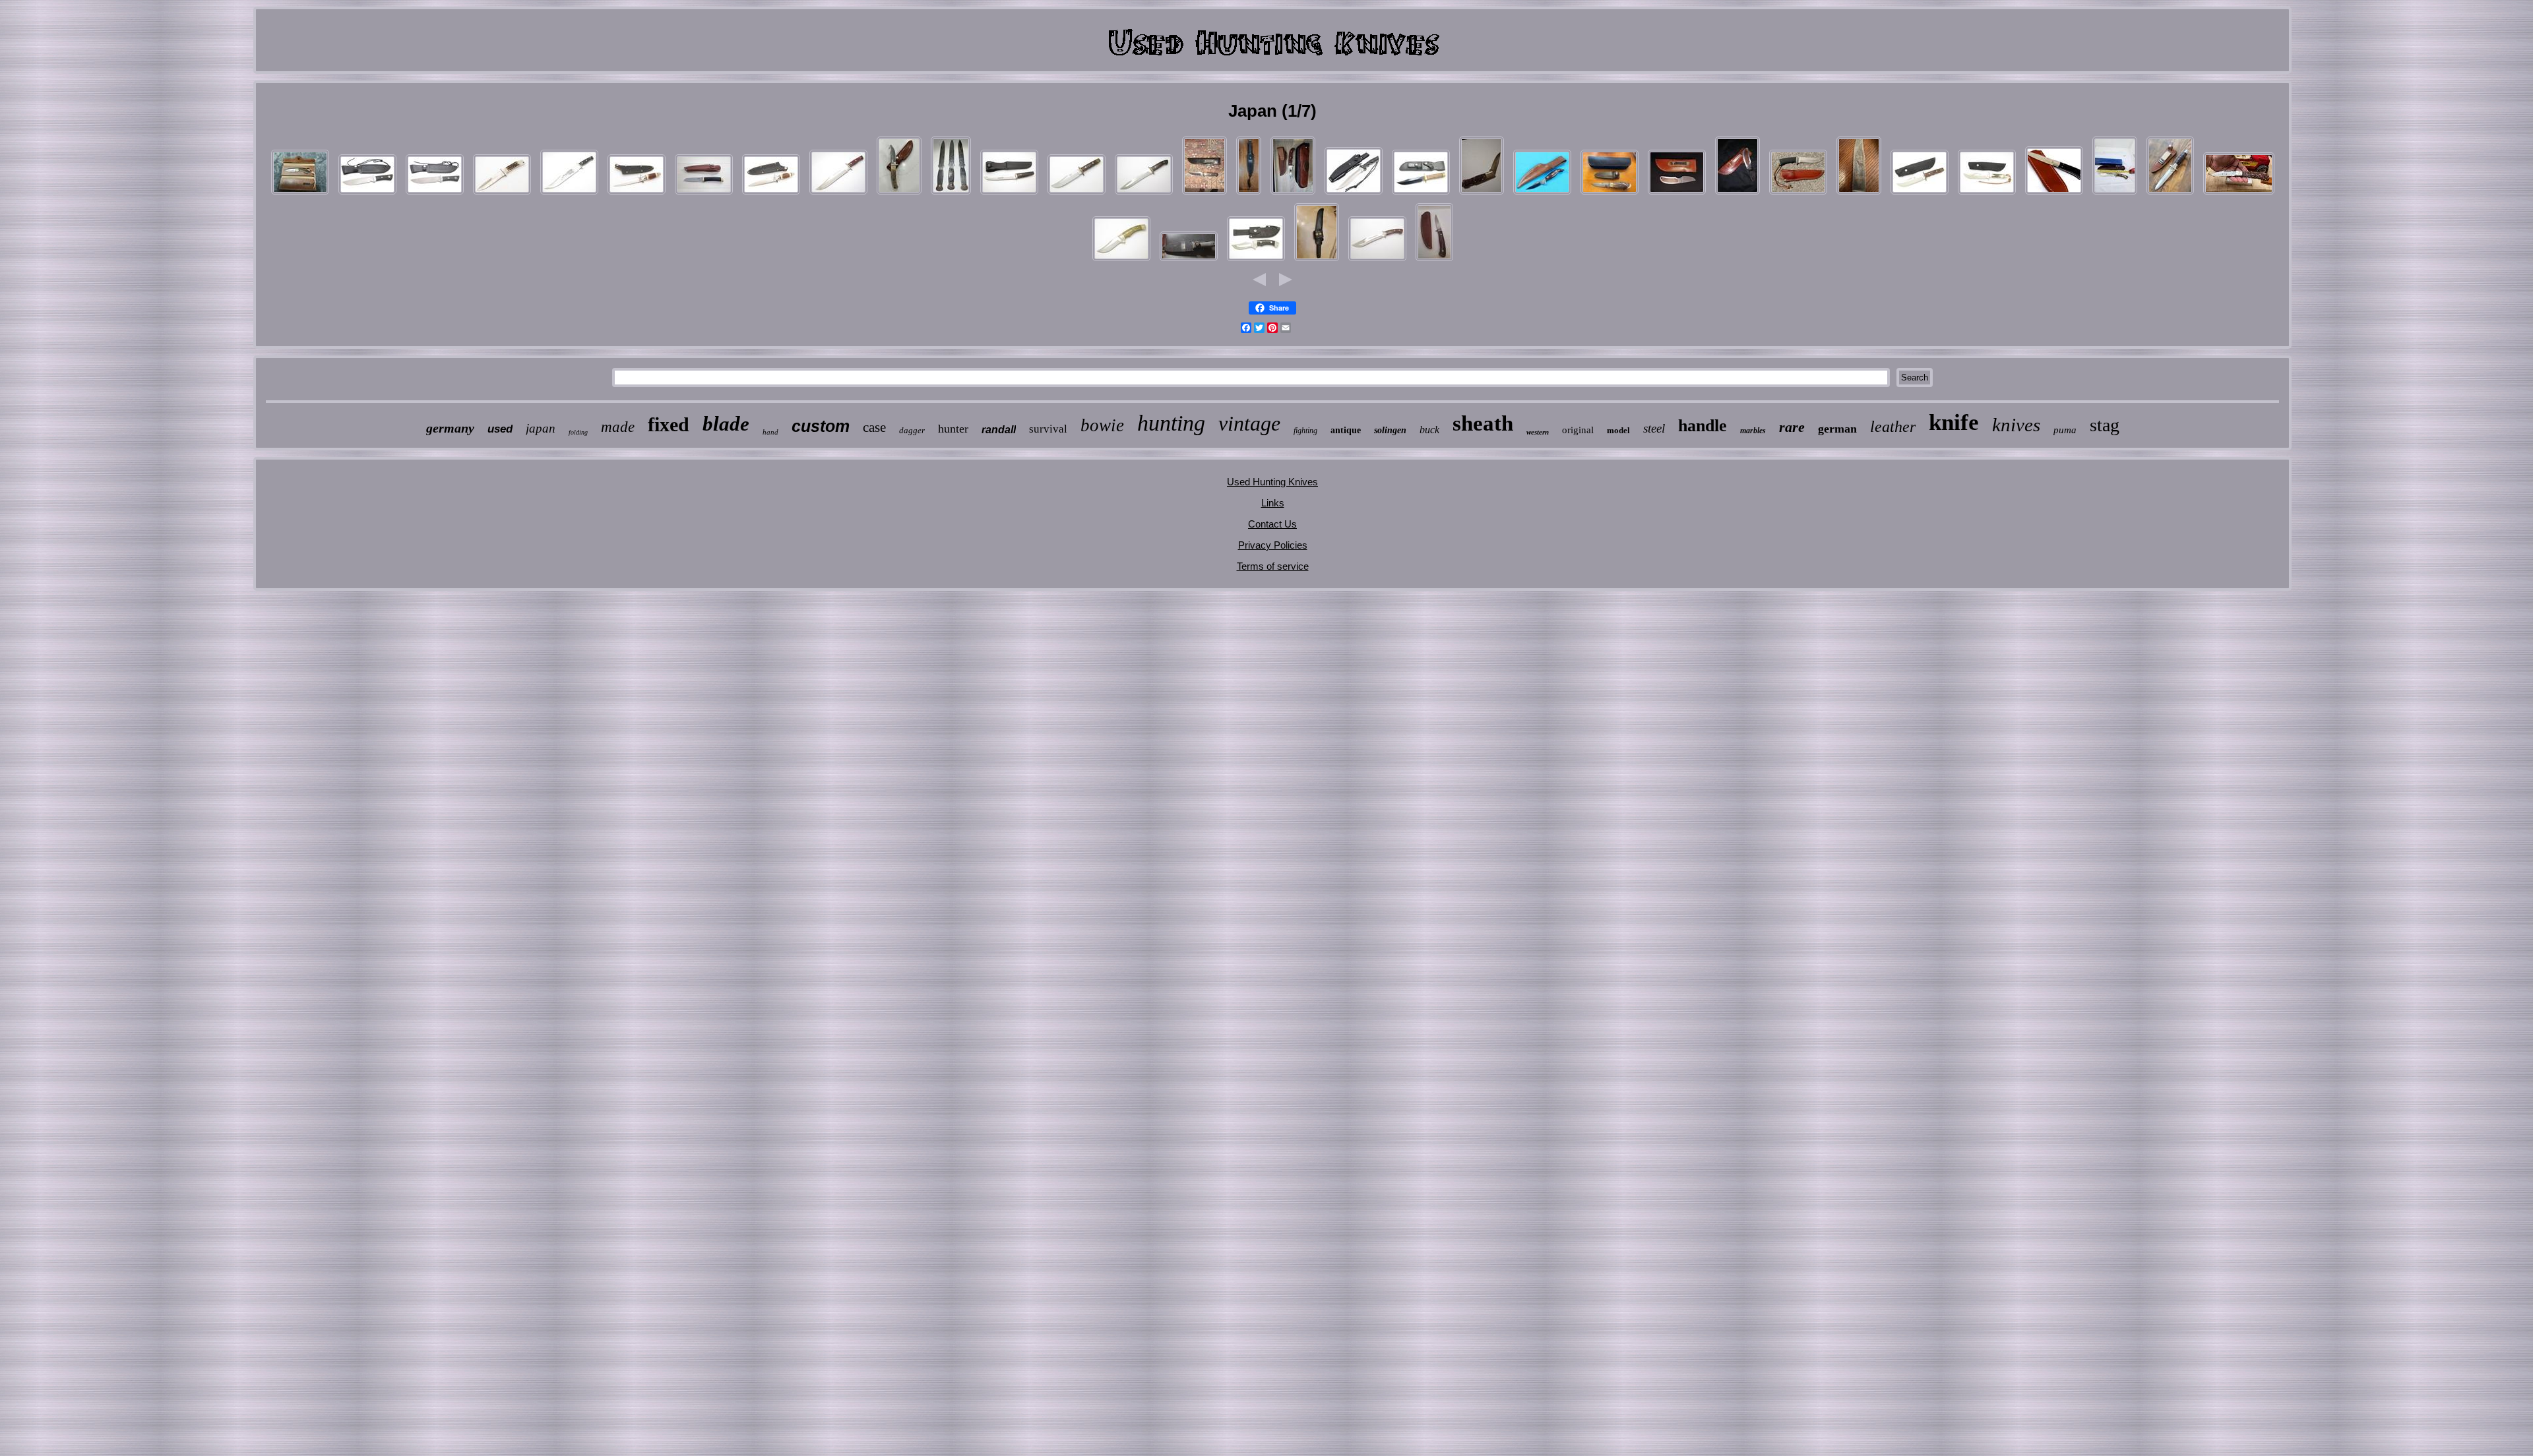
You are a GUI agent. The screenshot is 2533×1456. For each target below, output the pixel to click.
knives (2016, 425)
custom (821, 426)
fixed (669, 424)
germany (450, 428)
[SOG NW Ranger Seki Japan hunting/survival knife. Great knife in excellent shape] (1189, 261)
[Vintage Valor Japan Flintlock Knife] (2239, 194)
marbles (1753, 431)
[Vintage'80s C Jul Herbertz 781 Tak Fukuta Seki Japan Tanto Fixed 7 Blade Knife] (1009, 194)
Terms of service (1273, 566)
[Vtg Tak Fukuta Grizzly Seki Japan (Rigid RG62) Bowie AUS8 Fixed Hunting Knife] (1377, 261)
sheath (1483, 423)
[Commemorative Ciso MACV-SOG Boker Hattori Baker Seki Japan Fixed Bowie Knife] (1421, 194)
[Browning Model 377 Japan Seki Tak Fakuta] (300, 194)
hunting (1171, 423)
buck (1429, 430)
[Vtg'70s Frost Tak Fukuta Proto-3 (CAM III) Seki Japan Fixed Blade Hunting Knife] (1256, 261)
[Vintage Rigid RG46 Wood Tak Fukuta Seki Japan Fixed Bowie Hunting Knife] (1077, 194)
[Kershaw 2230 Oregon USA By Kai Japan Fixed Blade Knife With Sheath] (1677, 194)
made (618, 427)
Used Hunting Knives (1272, 482)
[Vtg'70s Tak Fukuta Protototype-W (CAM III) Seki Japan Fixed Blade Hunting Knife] (1121, 261)
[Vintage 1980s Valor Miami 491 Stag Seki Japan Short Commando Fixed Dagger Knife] (771, 194)
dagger (912, 430)
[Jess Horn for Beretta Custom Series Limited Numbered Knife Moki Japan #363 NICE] (1482, 194)
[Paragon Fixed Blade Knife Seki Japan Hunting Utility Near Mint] (1434, 261)
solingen (1390, 430)
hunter (953, 429)
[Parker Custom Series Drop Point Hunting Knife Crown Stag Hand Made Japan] (1610, 194)
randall (999, 430)
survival (1048, 429)
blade (726, 424)
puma (2065, 430)
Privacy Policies (1273, 545)
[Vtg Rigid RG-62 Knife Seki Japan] (2115, 194)
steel (1654, 428)
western (1538, 432)
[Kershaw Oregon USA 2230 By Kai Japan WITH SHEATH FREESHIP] (1737, 194)
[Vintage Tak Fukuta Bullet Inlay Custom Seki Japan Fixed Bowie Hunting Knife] (1144, 194)
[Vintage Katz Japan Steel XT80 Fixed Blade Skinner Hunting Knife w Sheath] (1798, 194)
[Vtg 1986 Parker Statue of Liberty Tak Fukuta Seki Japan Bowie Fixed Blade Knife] (569, 194)
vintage (1249, 423)
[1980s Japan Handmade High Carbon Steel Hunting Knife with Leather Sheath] (1204, 194)
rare (1792, 427)
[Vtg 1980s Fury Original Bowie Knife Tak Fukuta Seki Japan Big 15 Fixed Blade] (838, 194)
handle (1703, 426)
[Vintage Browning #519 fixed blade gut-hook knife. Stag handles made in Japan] (899, 194)
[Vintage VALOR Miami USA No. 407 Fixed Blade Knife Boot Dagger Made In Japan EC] (2170, 194)
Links (1273, 503)
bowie (1102, 425)
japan (541, 428)
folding (578, 432)
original (1578, 430)
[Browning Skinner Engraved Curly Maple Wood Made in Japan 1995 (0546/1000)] (1293, 194)
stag (2105, 425)
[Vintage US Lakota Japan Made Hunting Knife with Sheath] (1542, 194)
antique (1346, 430)
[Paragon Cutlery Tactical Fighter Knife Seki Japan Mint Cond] (1354, 194)
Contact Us (1272, 524)
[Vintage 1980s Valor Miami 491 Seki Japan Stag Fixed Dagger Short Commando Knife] (637, 194)
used (500, 429)
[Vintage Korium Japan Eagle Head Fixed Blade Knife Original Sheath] (1859, 194)
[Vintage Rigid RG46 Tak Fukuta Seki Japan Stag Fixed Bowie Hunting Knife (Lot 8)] (1987, 194)
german (1837, 429)
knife (1954, 422)
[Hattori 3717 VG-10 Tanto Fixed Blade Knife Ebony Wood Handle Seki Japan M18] (704, 194)
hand (770, 432)
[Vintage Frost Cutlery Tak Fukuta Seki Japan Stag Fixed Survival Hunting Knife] (502, 194)
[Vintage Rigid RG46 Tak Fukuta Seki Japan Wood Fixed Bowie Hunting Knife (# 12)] (1920, 194)
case (874, 427)
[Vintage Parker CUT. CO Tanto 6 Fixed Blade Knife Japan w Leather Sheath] (1317, 261)
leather (1893, 427)
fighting (1305, 431)
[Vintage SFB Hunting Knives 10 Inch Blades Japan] (951, 194)
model (1618, 430)
